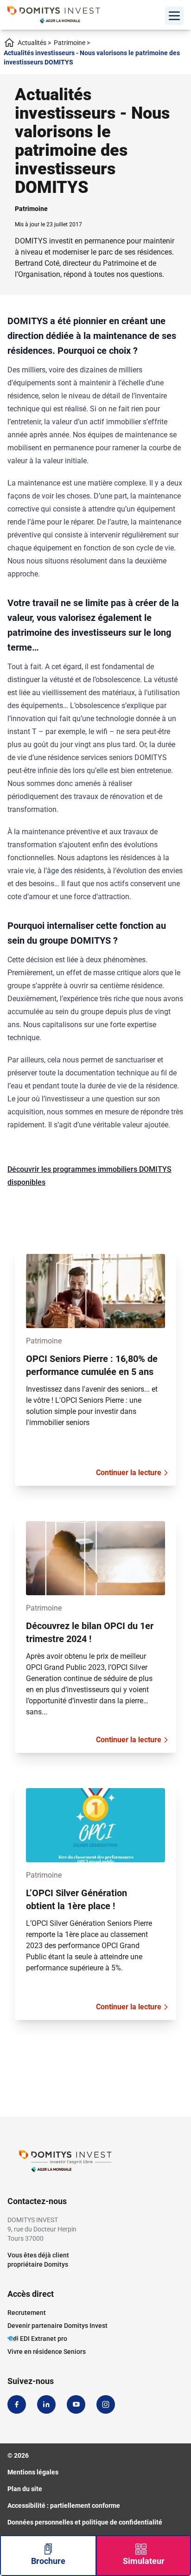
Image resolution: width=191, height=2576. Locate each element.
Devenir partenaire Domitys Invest (57, 2326)
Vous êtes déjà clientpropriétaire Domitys (38, 2260)
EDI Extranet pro (44, 2339)
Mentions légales (33, 2472)
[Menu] (174, 16)
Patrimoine (72, 43)
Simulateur (144, 2561)
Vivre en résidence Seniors (47, 2352)
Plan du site (25, 2489)
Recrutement (27, 2313)
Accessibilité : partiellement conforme (64, 2506)
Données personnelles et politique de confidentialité (85, 2522)
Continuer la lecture (129, 1473)
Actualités (34, 43)
